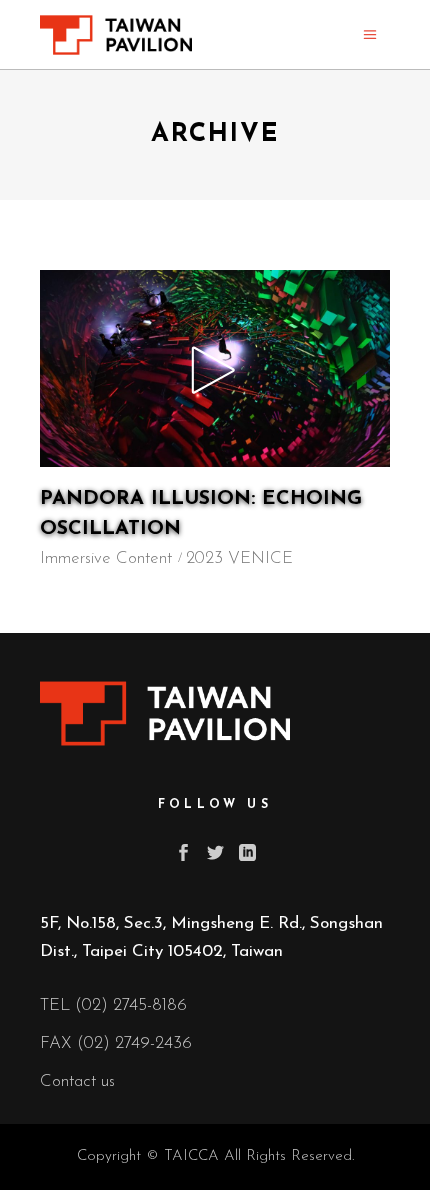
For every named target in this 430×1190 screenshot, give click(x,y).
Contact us (77, 1081)
